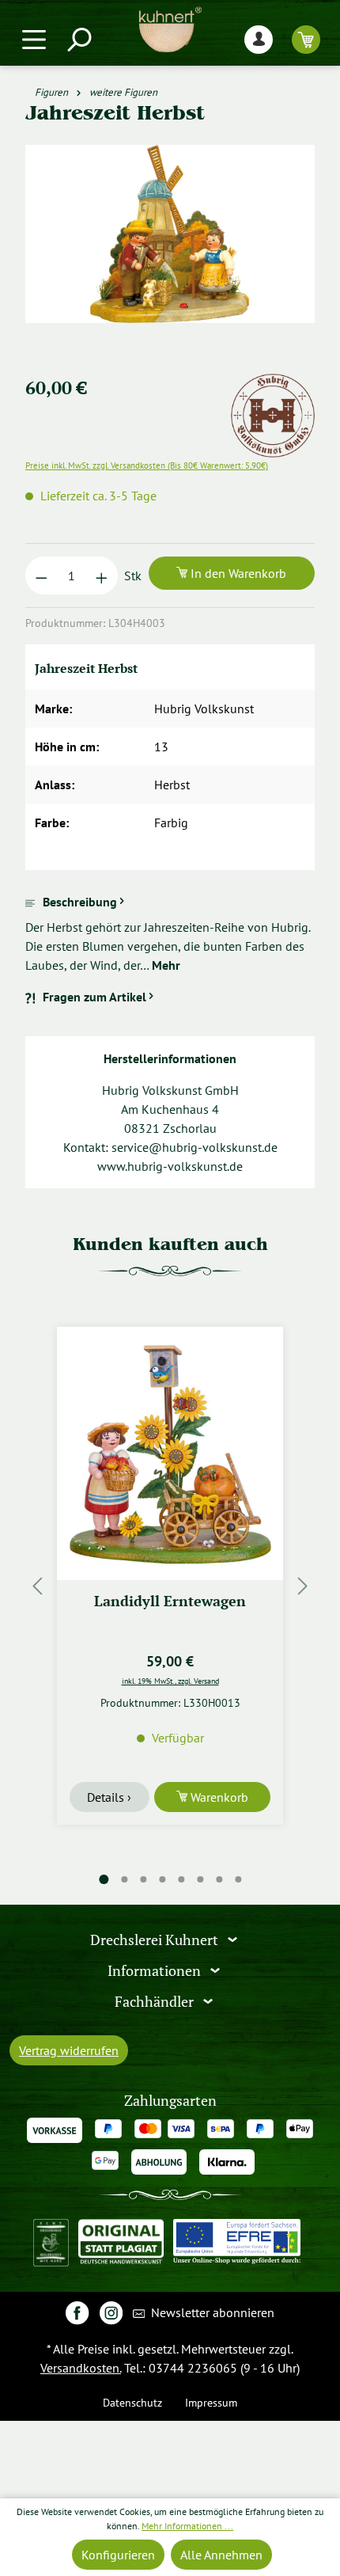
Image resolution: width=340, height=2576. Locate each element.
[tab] (170, 933)
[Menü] (34, 39)
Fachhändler (156, 2002)
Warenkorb (218, 1797)
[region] (170, 253)
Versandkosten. (81, 2368)
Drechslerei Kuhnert (156, 1940)
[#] (77, 2312)
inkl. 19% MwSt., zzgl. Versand (170, 1681)
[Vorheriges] (37, 1585)
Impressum (211, 2402)
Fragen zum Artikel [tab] (94, 997)
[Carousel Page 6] (200, 1879)
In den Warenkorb (237, 573)
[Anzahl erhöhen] (102, 576)
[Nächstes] (303, 1585)
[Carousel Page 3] (143, 1879)
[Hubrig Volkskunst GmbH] (273, 383)
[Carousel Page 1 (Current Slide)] (104, 1880)
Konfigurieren (118, 2555)
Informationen (156, 1971)
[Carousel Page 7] (219, 1879)
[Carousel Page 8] (238, 1879)
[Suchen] (78, 39)
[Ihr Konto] (259, 39)
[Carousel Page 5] (181, 1879)
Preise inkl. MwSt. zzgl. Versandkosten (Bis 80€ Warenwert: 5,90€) (147, 465)
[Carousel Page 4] (162, 1879)
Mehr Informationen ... (187, 2526)
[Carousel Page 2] (124, 1879)
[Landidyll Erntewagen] (170, 1453)
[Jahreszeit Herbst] (170, 234)
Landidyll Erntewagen (170, 1601)
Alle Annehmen (221, 2555)
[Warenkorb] (306, 39)
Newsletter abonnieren (211, 2312)
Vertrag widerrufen (69, 2050)
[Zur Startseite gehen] (170, 30)
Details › (109, 1797)
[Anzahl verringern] (42, 576)
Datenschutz (132, 2402)
